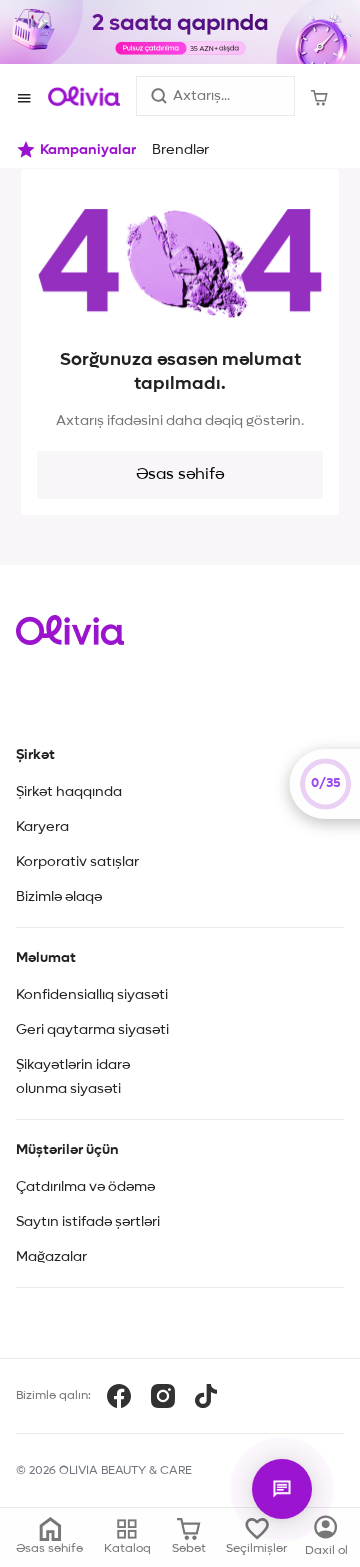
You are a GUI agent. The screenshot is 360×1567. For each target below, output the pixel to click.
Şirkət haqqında (69, 792)
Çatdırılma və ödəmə (85, 1187)
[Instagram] (163, 1396)
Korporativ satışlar (77, 862)
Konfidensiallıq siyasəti (92, 995)
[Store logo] (84, 96)
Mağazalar (51, 1257)
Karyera (42, 827)
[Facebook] (119, 1396)
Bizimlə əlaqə (59, 897)
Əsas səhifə (180, 475)
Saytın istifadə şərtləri (88, 1222)
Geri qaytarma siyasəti (92, 1030)
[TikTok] (206, 1396)
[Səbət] (319, 96)
